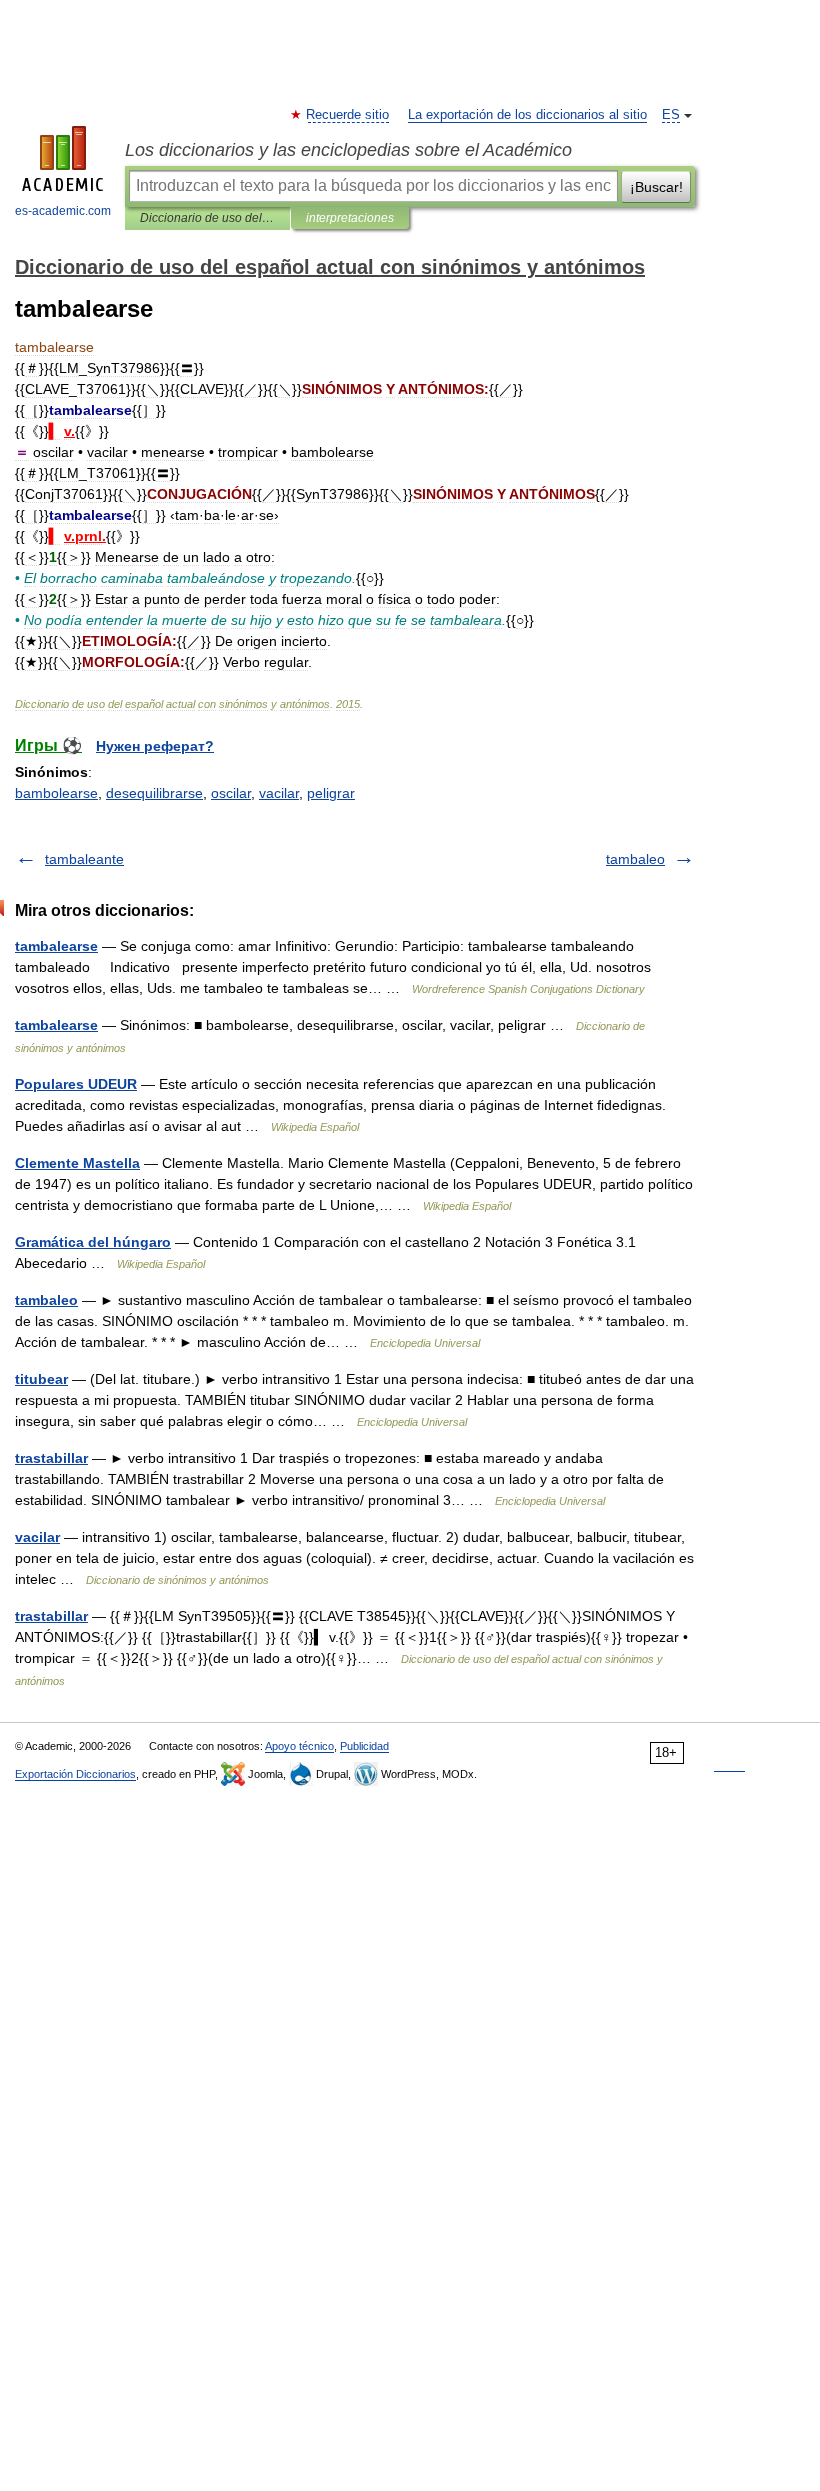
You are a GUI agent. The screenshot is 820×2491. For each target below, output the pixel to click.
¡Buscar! (656, 187)
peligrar (331, 793)
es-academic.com (63, 211)
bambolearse (56, 793)
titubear (41, 1379)
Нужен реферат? (155, 746)
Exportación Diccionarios (75, 1774)
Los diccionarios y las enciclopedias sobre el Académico (348, 150)
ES (671, 115)
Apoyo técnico (299, 1746)
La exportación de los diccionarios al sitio (527, 115)
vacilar (279, 793)
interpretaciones (350, 218)
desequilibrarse (154, 793)
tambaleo (635, 859)
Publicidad (364, 1746)
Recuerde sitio (348, 115)
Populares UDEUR (76, 1084)
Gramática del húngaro (93, 1242)
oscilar (231, 793)
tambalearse (56, 946)
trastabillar (51, 1458)
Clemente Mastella (77, 1163)
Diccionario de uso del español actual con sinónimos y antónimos (207, 218)
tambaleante (84, 859)
